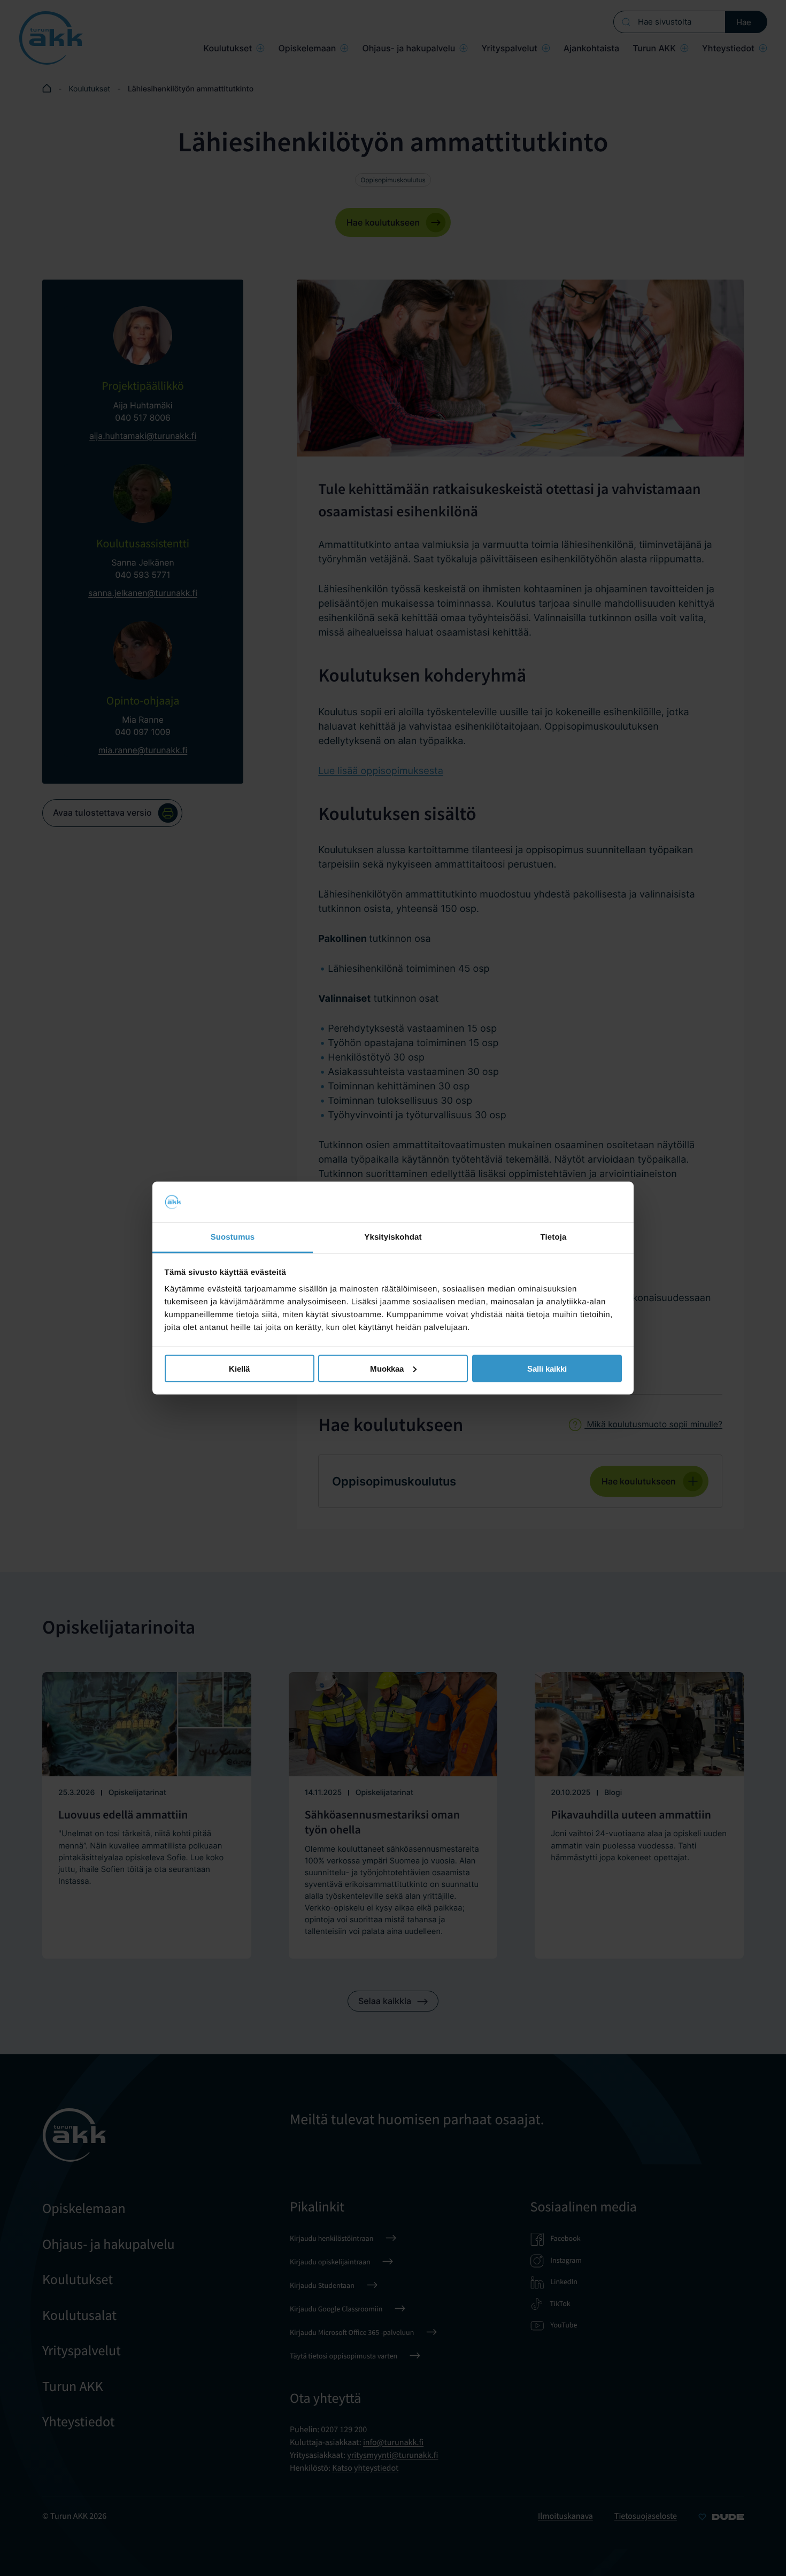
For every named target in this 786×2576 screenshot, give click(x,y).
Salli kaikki (547, 1368)
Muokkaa (387, 1368)
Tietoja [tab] (554, 1237)
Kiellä (239, 1368)
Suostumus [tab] (233, 1237)
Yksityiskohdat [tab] (393, 1237)
